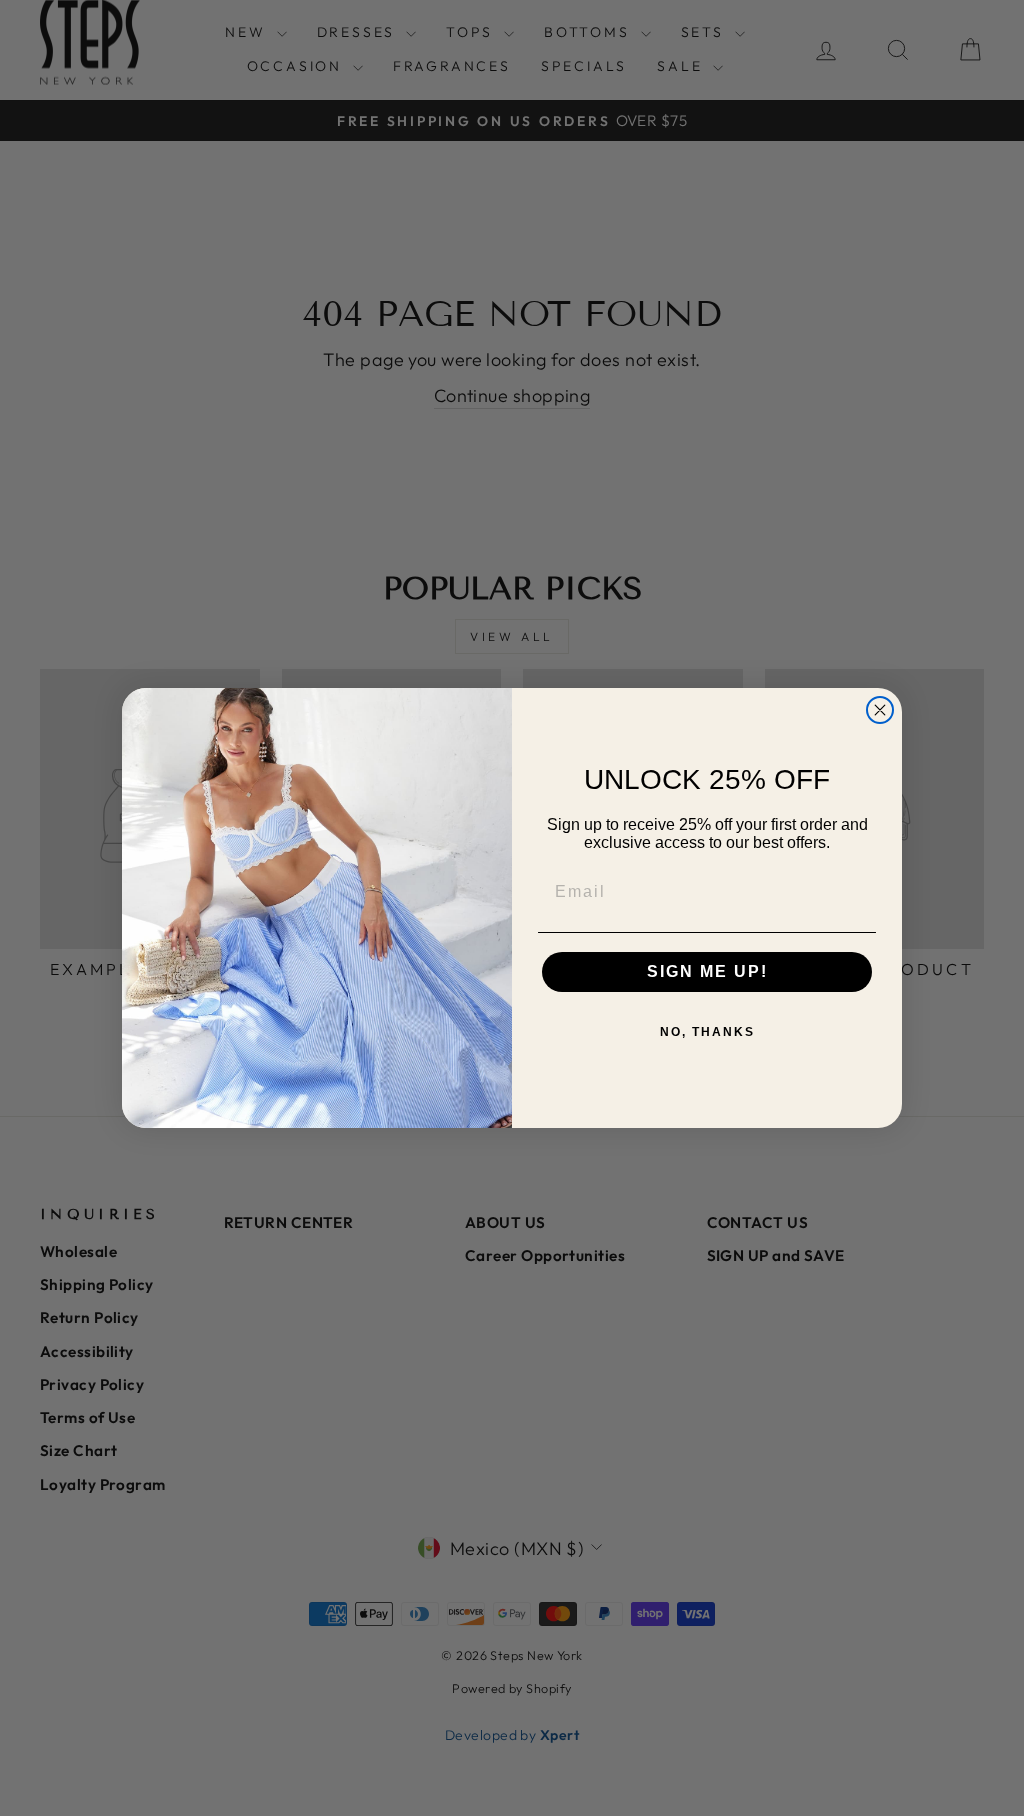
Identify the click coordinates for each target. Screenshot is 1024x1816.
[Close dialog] (880, 710)
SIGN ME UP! (707, 971)
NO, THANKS (707, 1032)
